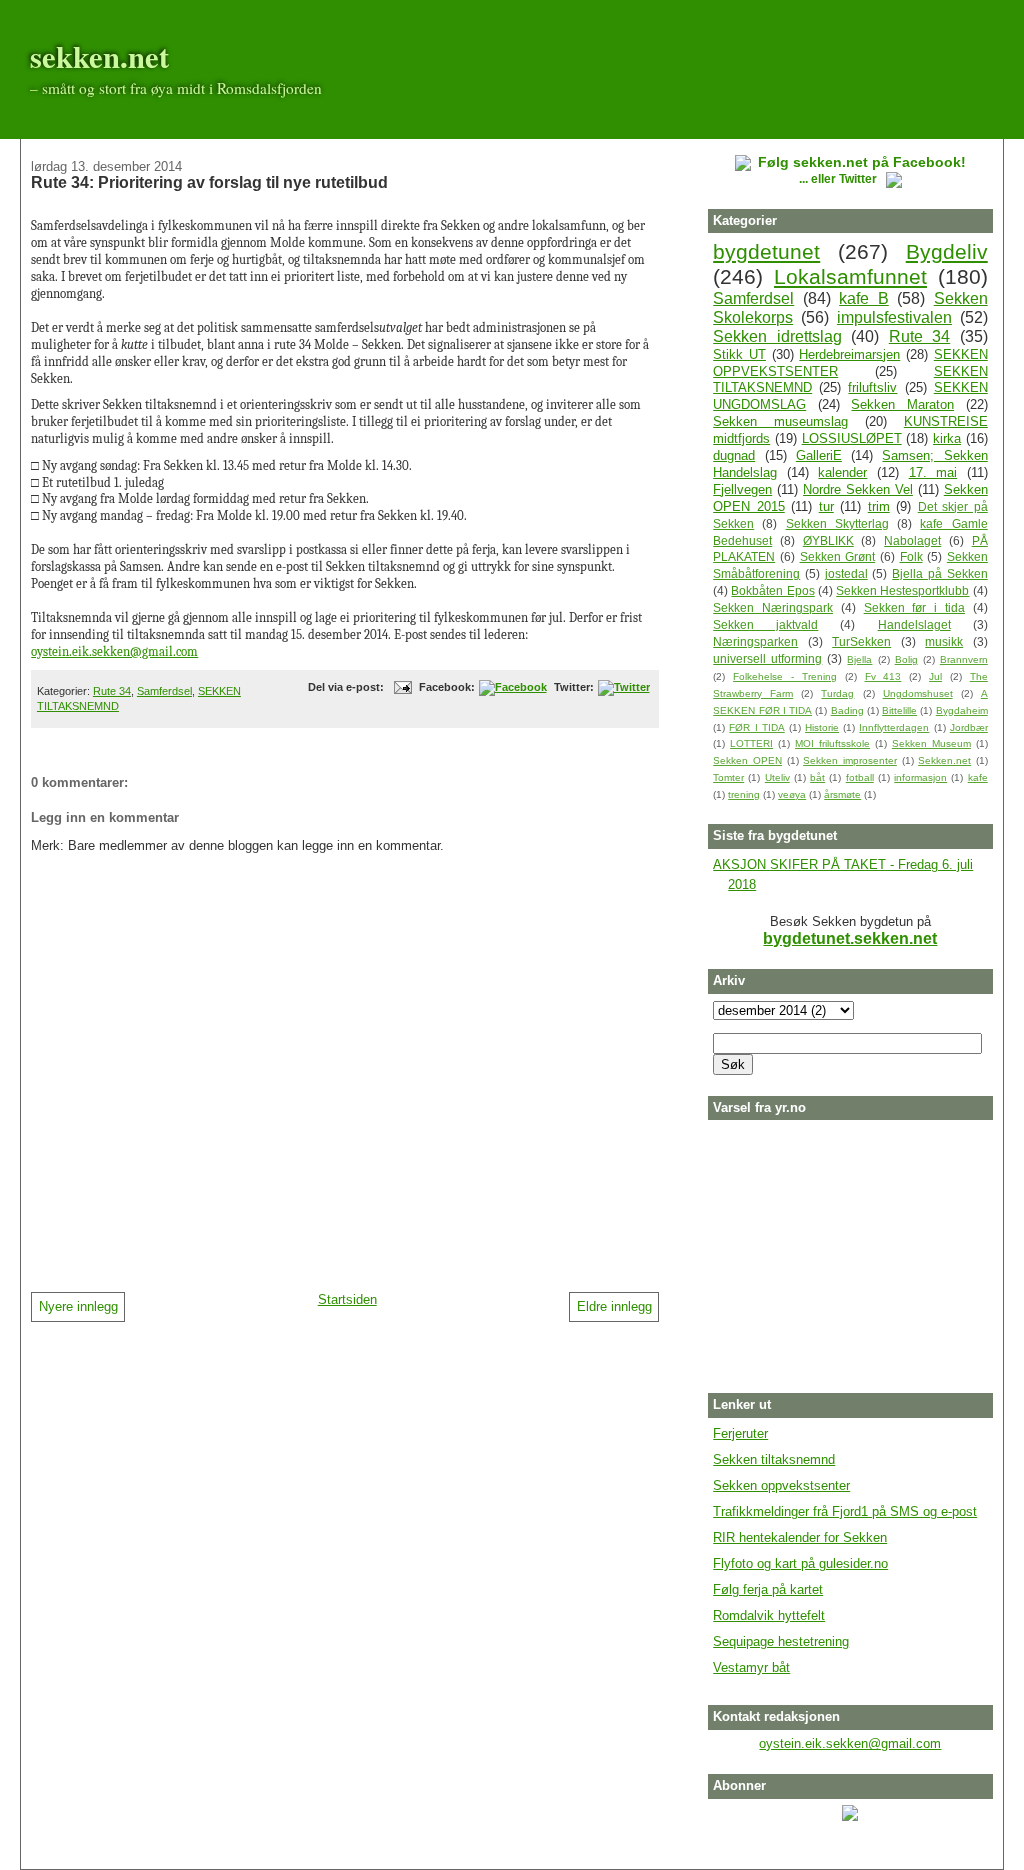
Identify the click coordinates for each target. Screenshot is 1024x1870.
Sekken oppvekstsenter (781, 1485)
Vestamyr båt (751, 1667)
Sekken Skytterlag (837, 523)
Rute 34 (112, 691)
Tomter (728, 777)
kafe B (864, 298)
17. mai (933, 472)
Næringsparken (755, 641)
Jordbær (969, 727)
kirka (947, 438)
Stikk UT (739, 354)
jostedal (846, 573)
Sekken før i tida (914, 607)
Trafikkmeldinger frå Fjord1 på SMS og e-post (845, 1511)
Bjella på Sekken (940, 573)
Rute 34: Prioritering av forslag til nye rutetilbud (209, 182)
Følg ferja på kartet (768, 1589)
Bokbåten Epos (772, 590)
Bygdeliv (947, 251)
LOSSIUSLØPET (852, 438)
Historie (822, 727)
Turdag (837, 693)
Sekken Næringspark (773, 607)
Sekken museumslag (780, 421)
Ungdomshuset (918, 693)
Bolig (906, 659)
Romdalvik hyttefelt (769, 1615)
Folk (911, 556)
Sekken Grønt (838, 556)
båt (817, 777)
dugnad (734, 455)
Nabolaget (912, 540)
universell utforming (767, 658)
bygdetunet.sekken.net (850, 938)
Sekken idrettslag (777, 336)
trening (744, 794)
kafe (978, 777)
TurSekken (861, 641)
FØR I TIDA (756, 727)
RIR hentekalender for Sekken (800, 1537)
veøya (792, 794)
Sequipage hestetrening (781, 1641)
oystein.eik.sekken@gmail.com (114, 651)
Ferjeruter (740, 1433)
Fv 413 (883, 676)
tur (826, 506)
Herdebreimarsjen (849, 354)
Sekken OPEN (747, 760)
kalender (842, 472)
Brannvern (964, 659)
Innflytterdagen (894, 727)
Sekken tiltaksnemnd (774, 1459)
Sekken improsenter (850, 760)
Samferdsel (164, 691)
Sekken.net (944, 760)
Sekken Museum (931, 743)
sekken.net (99, 56)
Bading (847, 710)
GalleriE (819, 455)
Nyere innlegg (78, 1306)
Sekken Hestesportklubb (902, 590)
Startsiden (347, 1299)
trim (879, 506)
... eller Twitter (839, 178)
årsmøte (842, 794)
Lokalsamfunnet (850, 276)
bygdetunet (766, 251)
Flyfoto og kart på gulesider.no (800, 1563)
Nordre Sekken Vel (858, 489)
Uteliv (777, 777)
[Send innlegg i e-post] (400, 687)
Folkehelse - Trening (785, 676)
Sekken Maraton (902, 404)
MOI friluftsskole (832, 743)
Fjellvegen (742, 489)
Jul (935, 676)
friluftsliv (872, 387)
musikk (944, 641)
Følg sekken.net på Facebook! (862, 162)
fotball (860, 777)
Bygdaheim (962, 710)
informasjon (920, 777)
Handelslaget (914, 624)
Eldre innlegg (614, 1306)
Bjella (859, 659)
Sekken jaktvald (765, 624)
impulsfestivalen (894, 317)
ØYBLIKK (828, 540)
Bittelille (899, 710)
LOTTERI (751, 743)
